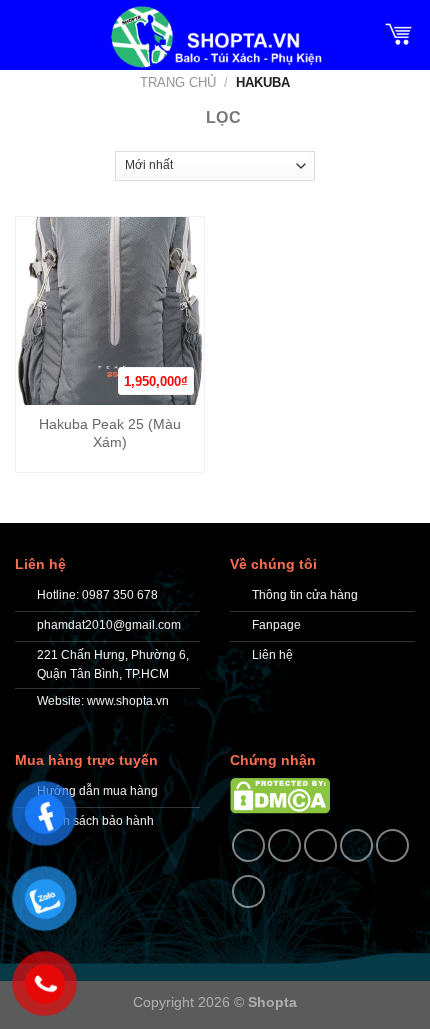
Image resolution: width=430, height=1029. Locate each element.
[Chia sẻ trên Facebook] (284, 845)
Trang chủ (178, 82)
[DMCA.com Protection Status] (280, 794)
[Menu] (27, 32)
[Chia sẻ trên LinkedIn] (248, 891)
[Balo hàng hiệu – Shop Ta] (215, 37)
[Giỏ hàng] (399, 33)
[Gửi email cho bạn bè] (356, 845)
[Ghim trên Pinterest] (392, 845)
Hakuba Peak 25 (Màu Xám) (110, 433)
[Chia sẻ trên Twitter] (320, 845)
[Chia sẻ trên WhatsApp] (248, 845)
